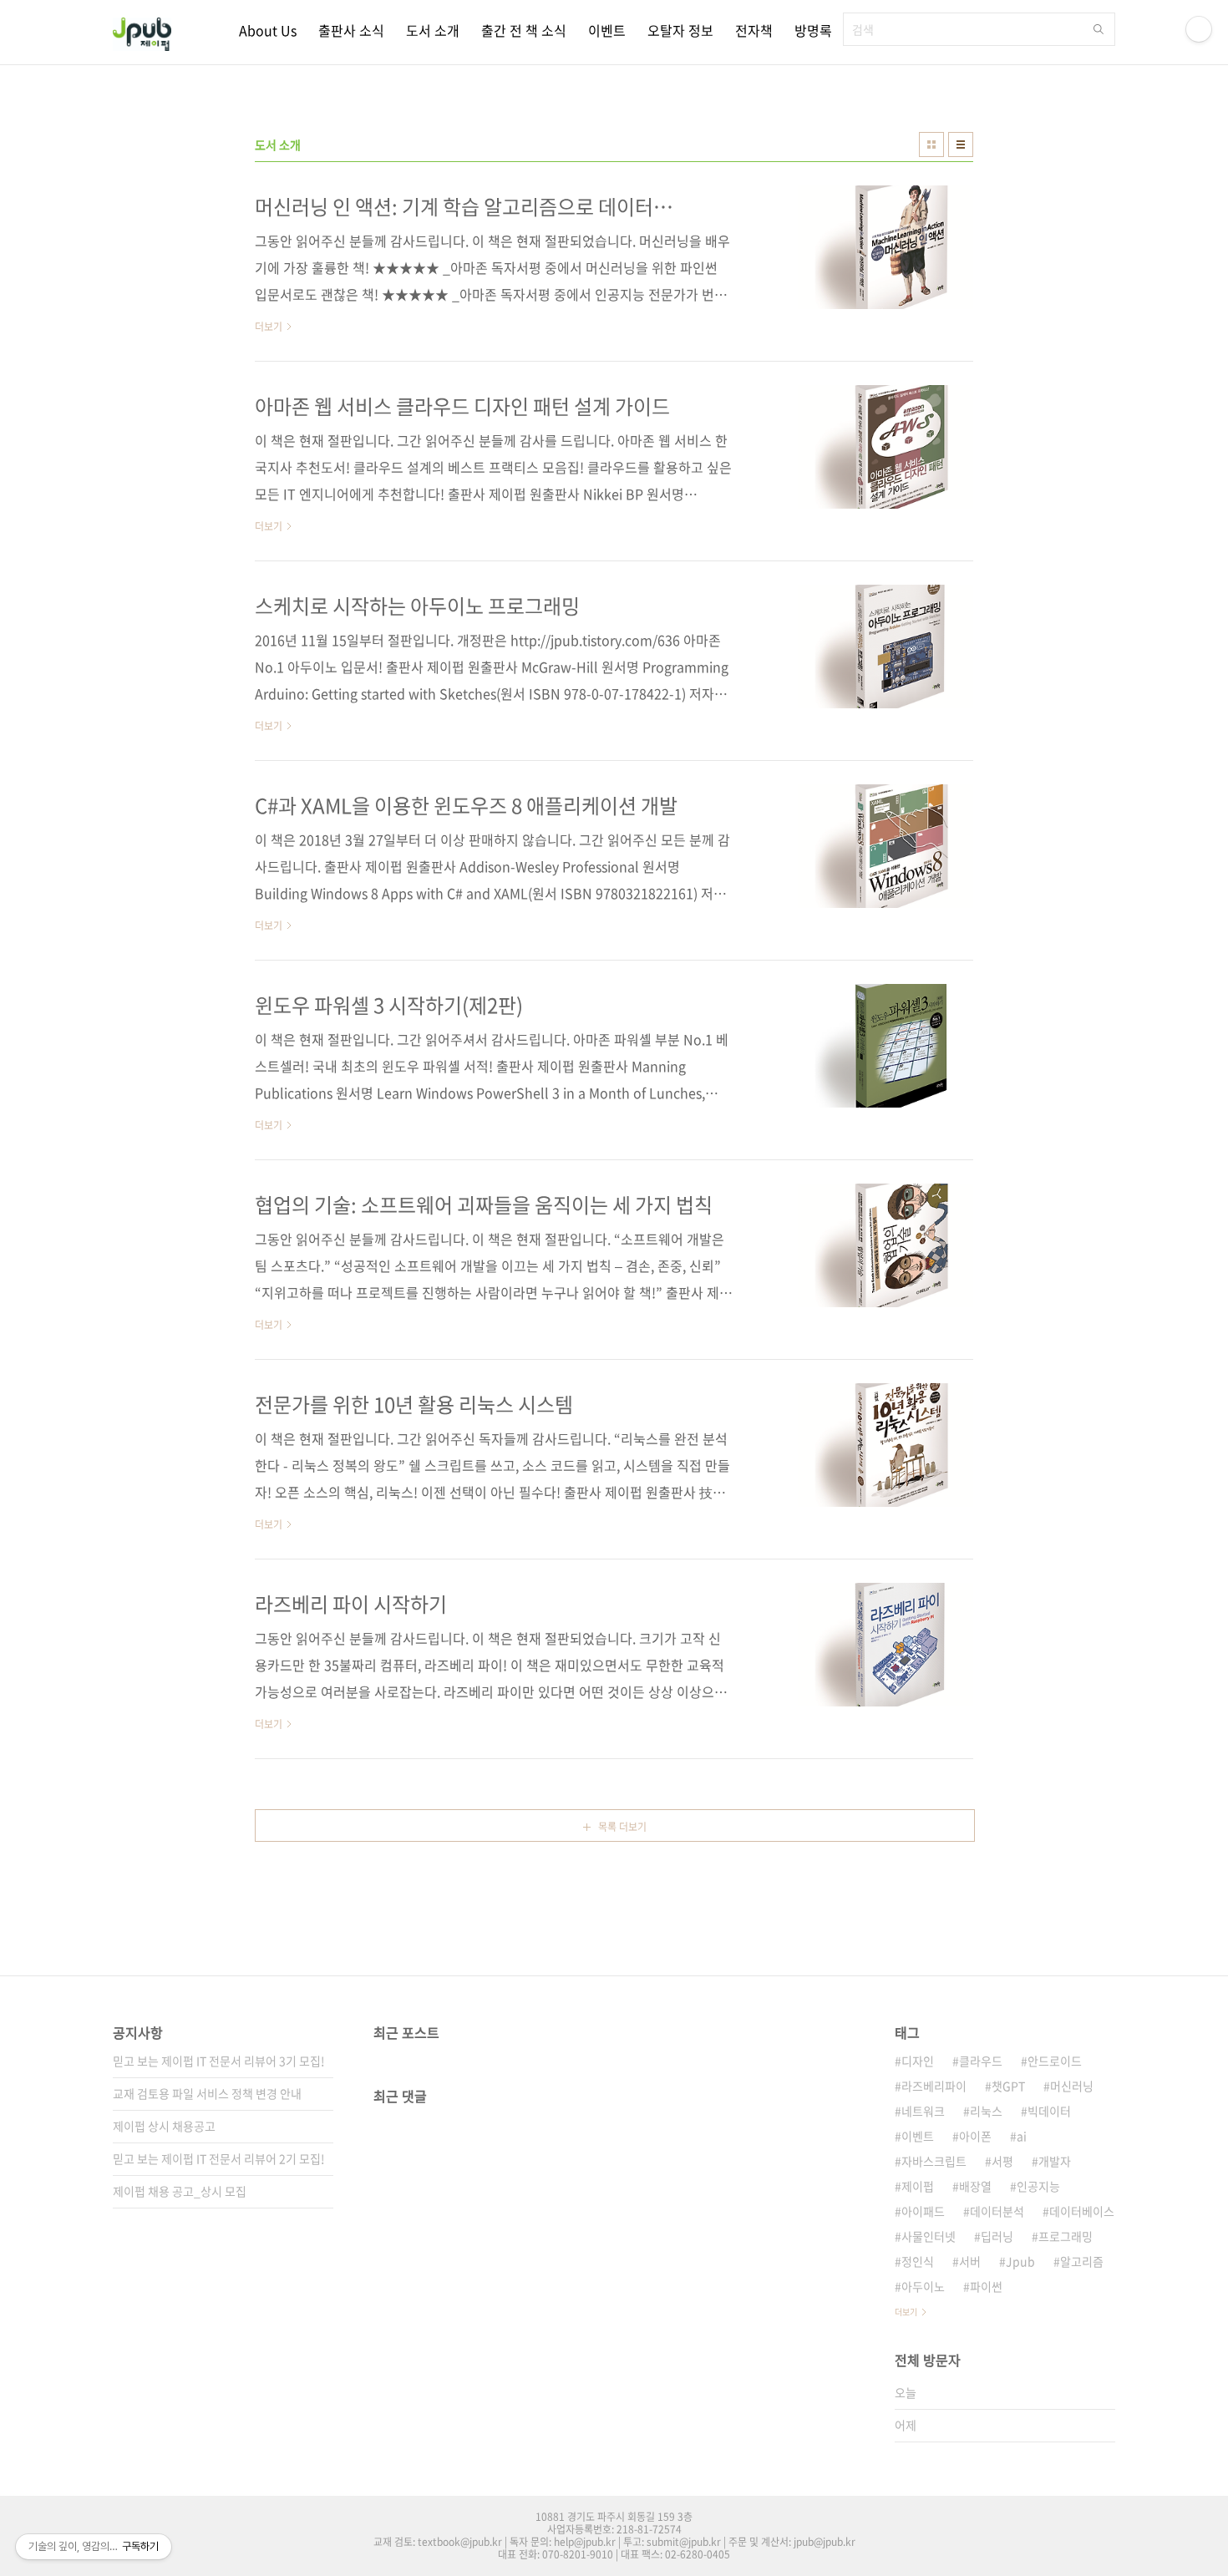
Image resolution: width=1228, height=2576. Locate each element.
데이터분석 (997, 2211)
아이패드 (923, 2211)
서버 (970, 2261)
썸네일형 (931, 145)
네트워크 (923, 2111)
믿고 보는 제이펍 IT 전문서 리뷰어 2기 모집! (219, 2158)
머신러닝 (1072, 2086)
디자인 (918, 2061)
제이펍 (918, 2186)
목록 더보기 (622, 1827)
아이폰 (975, 2136)
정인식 (918, 2261)
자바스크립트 (934, 2161)
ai (1022, 2136)
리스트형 (961, 145)
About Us (268, 30)
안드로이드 (1055, 2061)
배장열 (975, 2186)
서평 (1002, 2161)
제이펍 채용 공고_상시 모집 (180, 2191)
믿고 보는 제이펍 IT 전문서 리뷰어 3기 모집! (219, 2061)
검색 (1099, 29)
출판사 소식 (351, 30)
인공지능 (1038, 2186)
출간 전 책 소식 (524, 30)
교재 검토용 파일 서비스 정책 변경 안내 (207, 2093)
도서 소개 (433, 30)
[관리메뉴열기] (1199, 29)
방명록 (813, 30)
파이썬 (986, 2286)
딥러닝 (997, 2236)
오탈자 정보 (680, 30)
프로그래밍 (1066, 2236)
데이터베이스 (1082, 2211)
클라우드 (981, 2061)
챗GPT (1008, 2086)
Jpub (1020, 2261)
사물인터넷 (929, 2236)
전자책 (754, 30)
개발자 (1055, 2161)
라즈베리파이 (934, 2086)
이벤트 (607, 30)
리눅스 (986, 2111)
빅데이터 (1049, 2111)
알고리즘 (1082, 2261)
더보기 (906, 2312)
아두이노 (923, 2286)
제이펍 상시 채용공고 (164, 2126)
